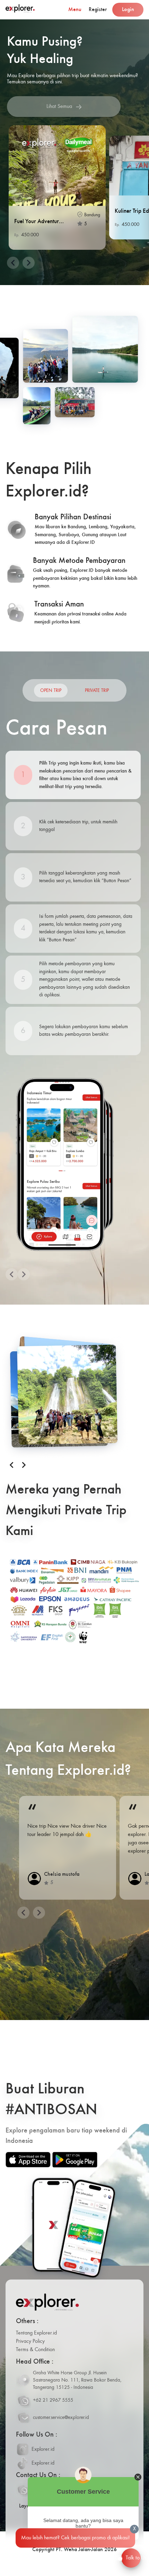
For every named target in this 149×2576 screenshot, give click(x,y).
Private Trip (97, 691)
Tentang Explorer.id (36, 2333)
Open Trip (51, 691)
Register (98, 10)
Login (128, 10)
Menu (75, 10)
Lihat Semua (59, 107)
